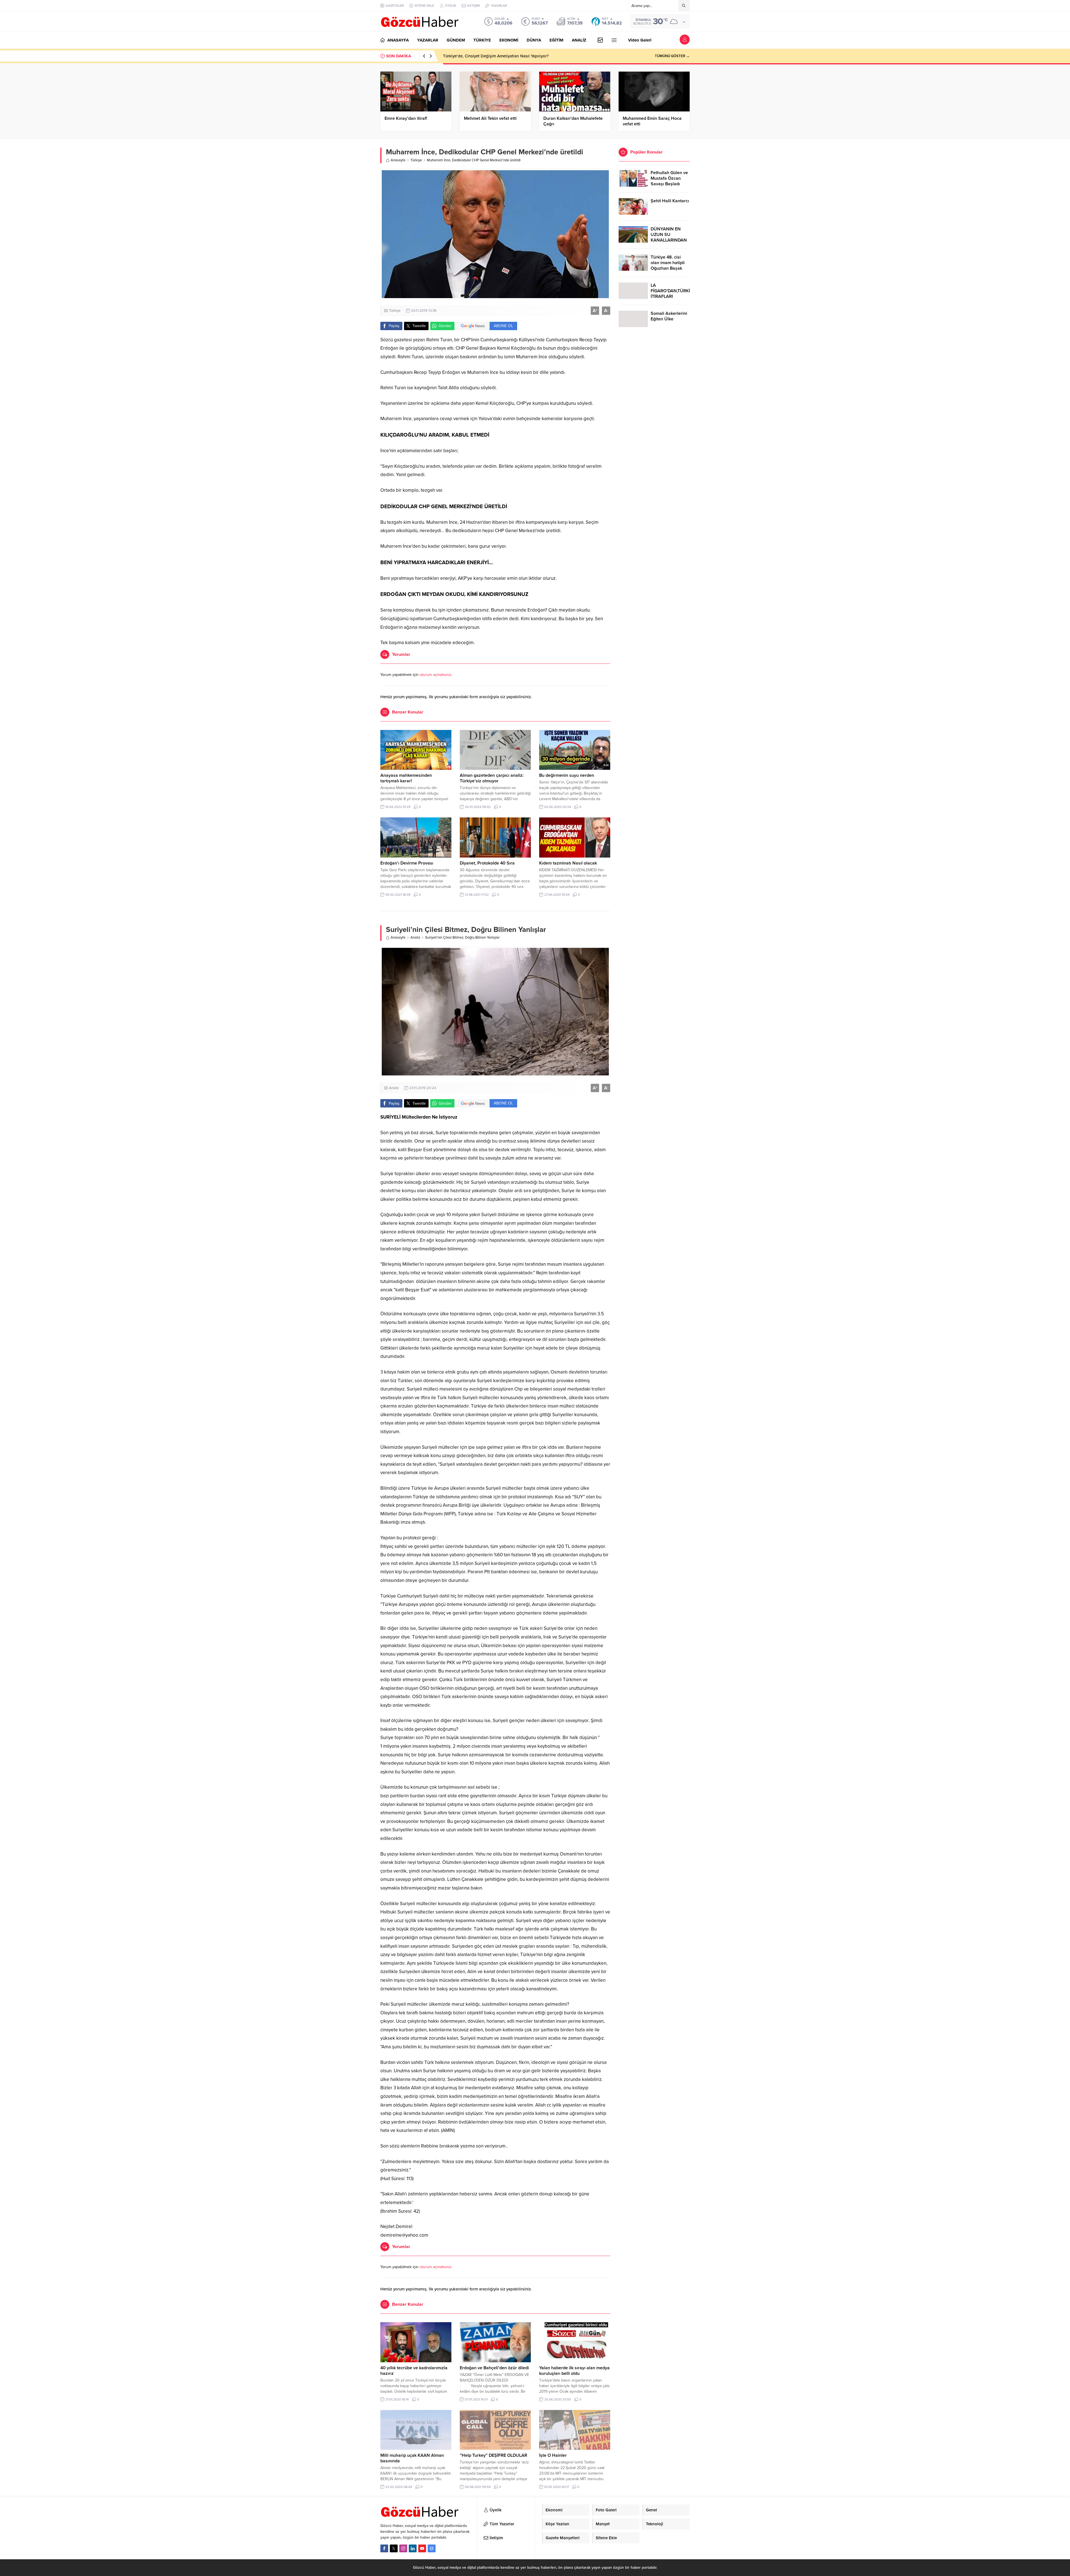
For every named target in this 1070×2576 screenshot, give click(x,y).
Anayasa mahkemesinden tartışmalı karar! (406, 778)
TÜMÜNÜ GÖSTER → (672, 56)
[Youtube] (422, 2548)
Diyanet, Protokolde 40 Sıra (487, 863)
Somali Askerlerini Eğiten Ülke (669, 316)
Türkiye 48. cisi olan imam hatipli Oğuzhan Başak (668, 263)
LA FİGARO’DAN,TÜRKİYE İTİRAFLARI (670, 291)
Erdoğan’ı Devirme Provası (407, 863)
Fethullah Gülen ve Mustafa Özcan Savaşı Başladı (669, 178)
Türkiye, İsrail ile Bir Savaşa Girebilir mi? (480, 56)
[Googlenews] (432, 2548)
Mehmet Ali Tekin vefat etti (490, 118)
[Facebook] (384, 2548)
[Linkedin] (413, 2548)
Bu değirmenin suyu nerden (567, 775)
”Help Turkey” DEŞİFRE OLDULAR (493, 2455)
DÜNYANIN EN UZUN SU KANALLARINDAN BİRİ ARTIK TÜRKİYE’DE (669, 240)
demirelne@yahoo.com (404, 2235)
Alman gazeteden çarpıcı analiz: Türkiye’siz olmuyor (492, 778)
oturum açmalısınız (436, 675)
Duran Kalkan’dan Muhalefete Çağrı (573, 121)
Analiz (415, 938)
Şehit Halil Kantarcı (670, 201)
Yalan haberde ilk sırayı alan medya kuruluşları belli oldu (574, 2371)
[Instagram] (403, 2548)
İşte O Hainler (553, 2455)
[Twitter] (394, 2548)
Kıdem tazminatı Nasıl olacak (568, 863)
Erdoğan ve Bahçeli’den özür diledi (494, 2368)
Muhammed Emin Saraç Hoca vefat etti (652, 121)
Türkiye (416, 160)
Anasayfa (398, 160)
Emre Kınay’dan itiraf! (406, 118)
